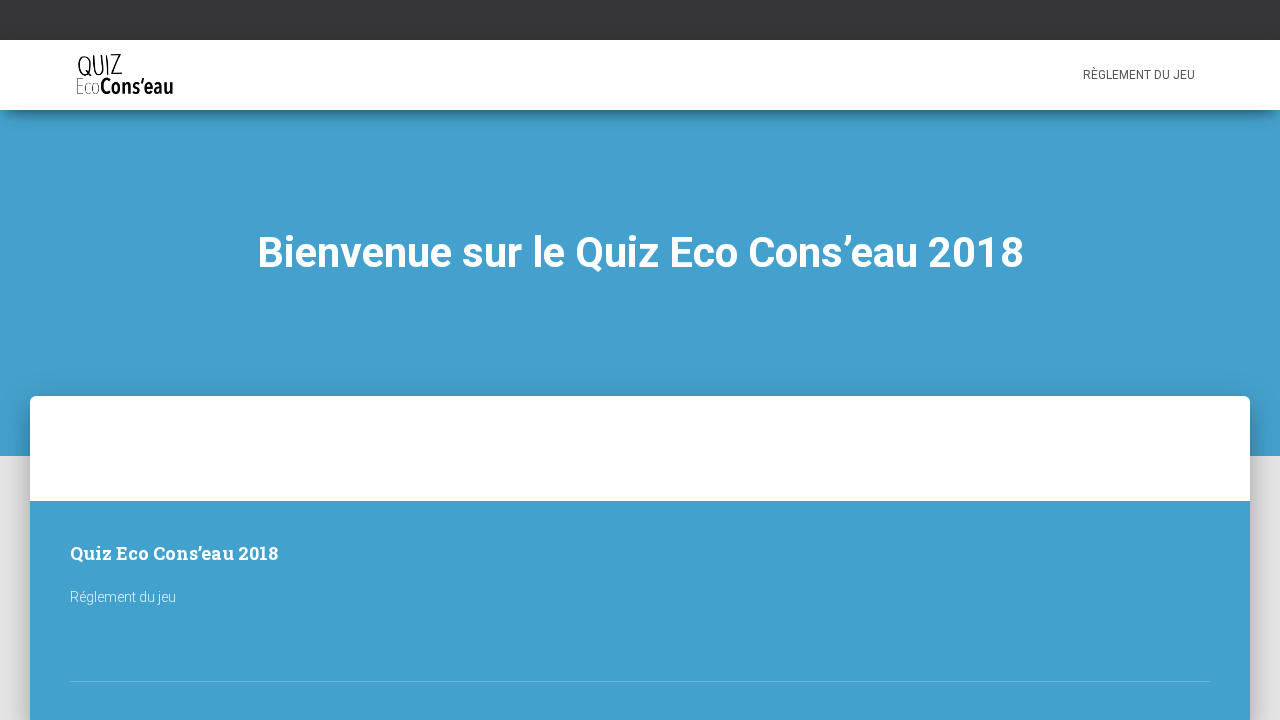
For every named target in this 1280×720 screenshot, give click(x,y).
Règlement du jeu (1139, 75)
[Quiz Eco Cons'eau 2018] (124, 75)
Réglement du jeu (123, 597)
